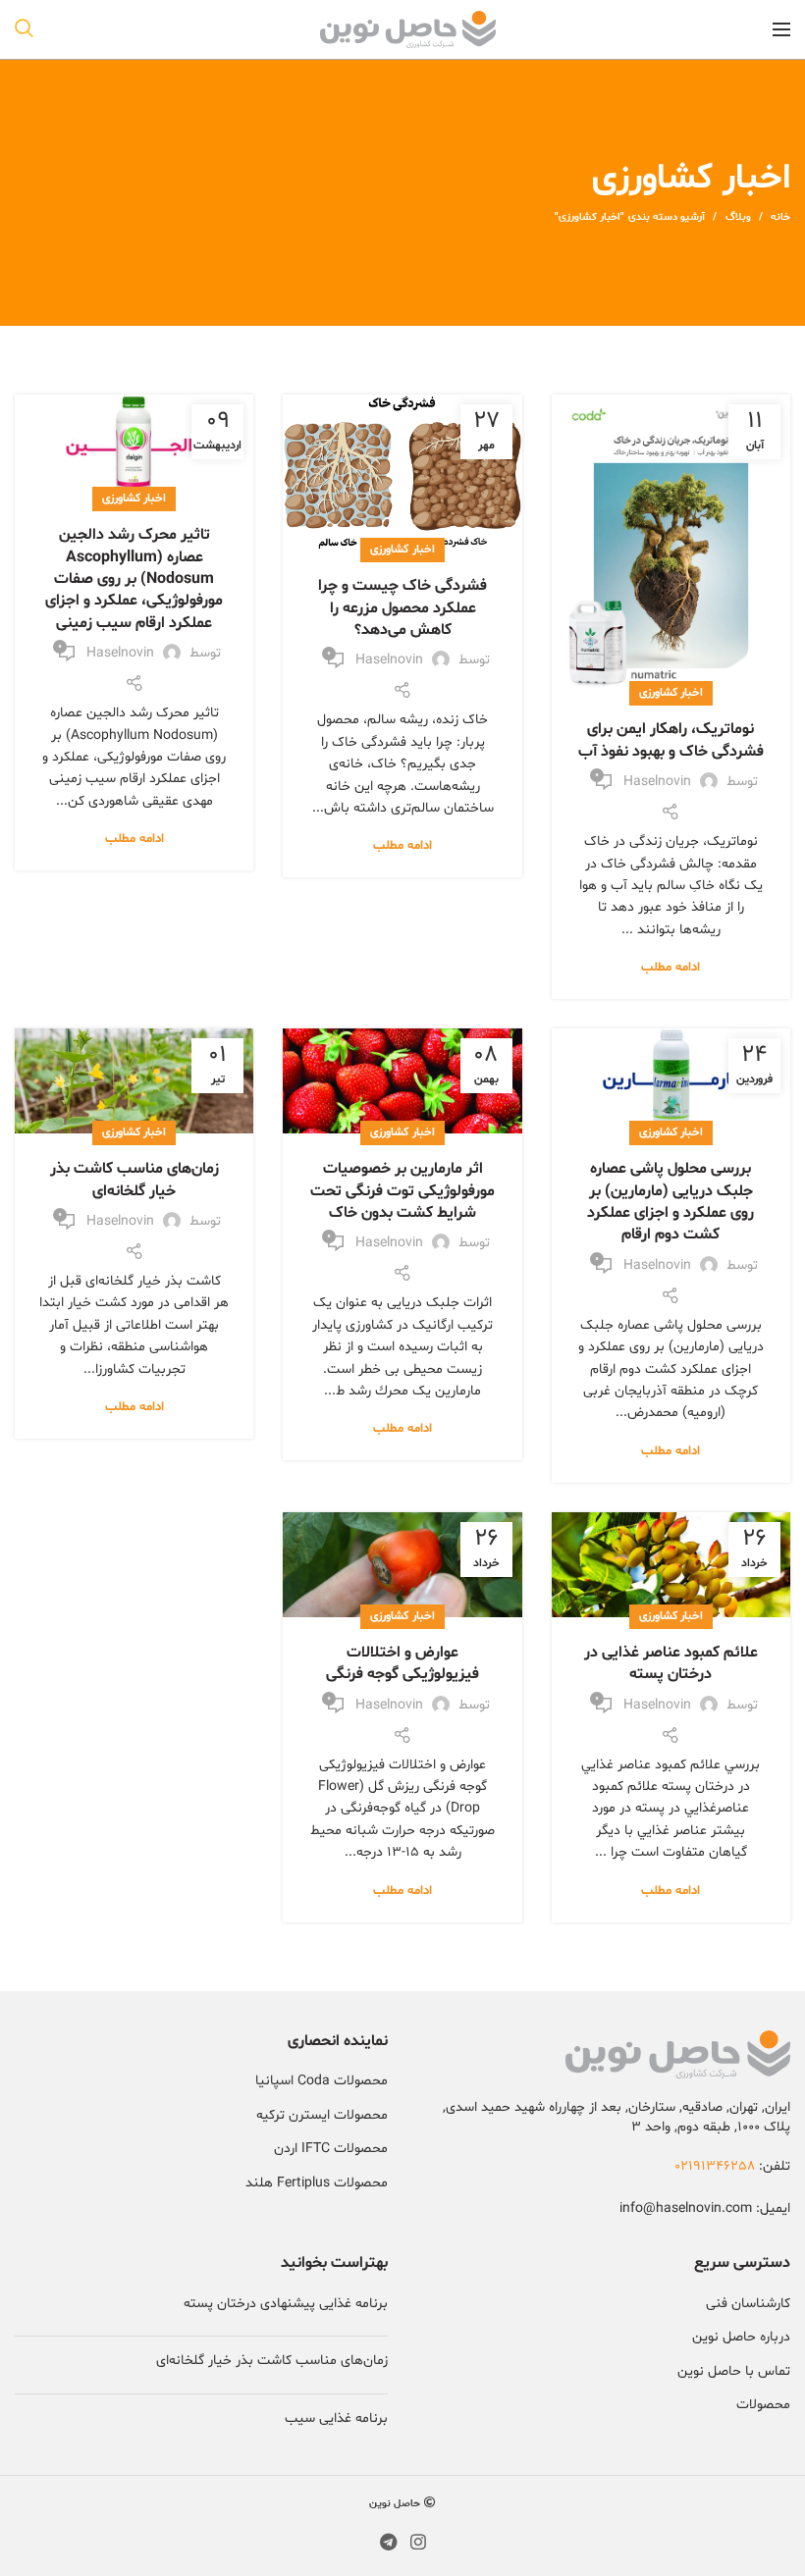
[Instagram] (418, 2542)
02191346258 (715, 2166)
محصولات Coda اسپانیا (322, 2081)
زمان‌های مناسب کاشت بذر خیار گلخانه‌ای (134, 1180)
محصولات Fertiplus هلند (317, 2183)
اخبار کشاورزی (671, 693)
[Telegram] (388, 2542)
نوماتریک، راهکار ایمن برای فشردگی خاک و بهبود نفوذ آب (671, 740)
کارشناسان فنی (748, 2304)
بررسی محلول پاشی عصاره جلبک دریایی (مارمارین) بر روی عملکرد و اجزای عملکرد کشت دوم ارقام (671, 1202)
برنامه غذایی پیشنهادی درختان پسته (286, 2304)
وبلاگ (738, 217)
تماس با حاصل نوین (734, 2371)
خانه (780, 217)
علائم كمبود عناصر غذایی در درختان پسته (671, 1663)
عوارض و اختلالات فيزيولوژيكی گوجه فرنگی (402, 1663)
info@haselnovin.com (686, 2208)
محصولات (763, 2405)
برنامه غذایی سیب (336, 2418)
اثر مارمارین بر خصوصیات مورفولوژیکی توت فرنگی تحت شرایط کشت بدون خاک (402, 1191)
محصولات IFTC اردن (331, 2149)
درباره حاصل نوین (741, 2337)
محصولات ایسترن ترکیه (322, 2115)
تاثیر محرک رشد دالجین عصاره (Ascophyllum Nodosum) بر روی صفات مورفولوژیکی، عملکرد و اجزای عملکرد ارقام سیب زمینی (134, 579)
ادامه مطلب (671, 968)
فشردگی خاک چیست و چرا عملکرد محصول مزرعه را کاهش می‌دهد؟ (402, 608)
